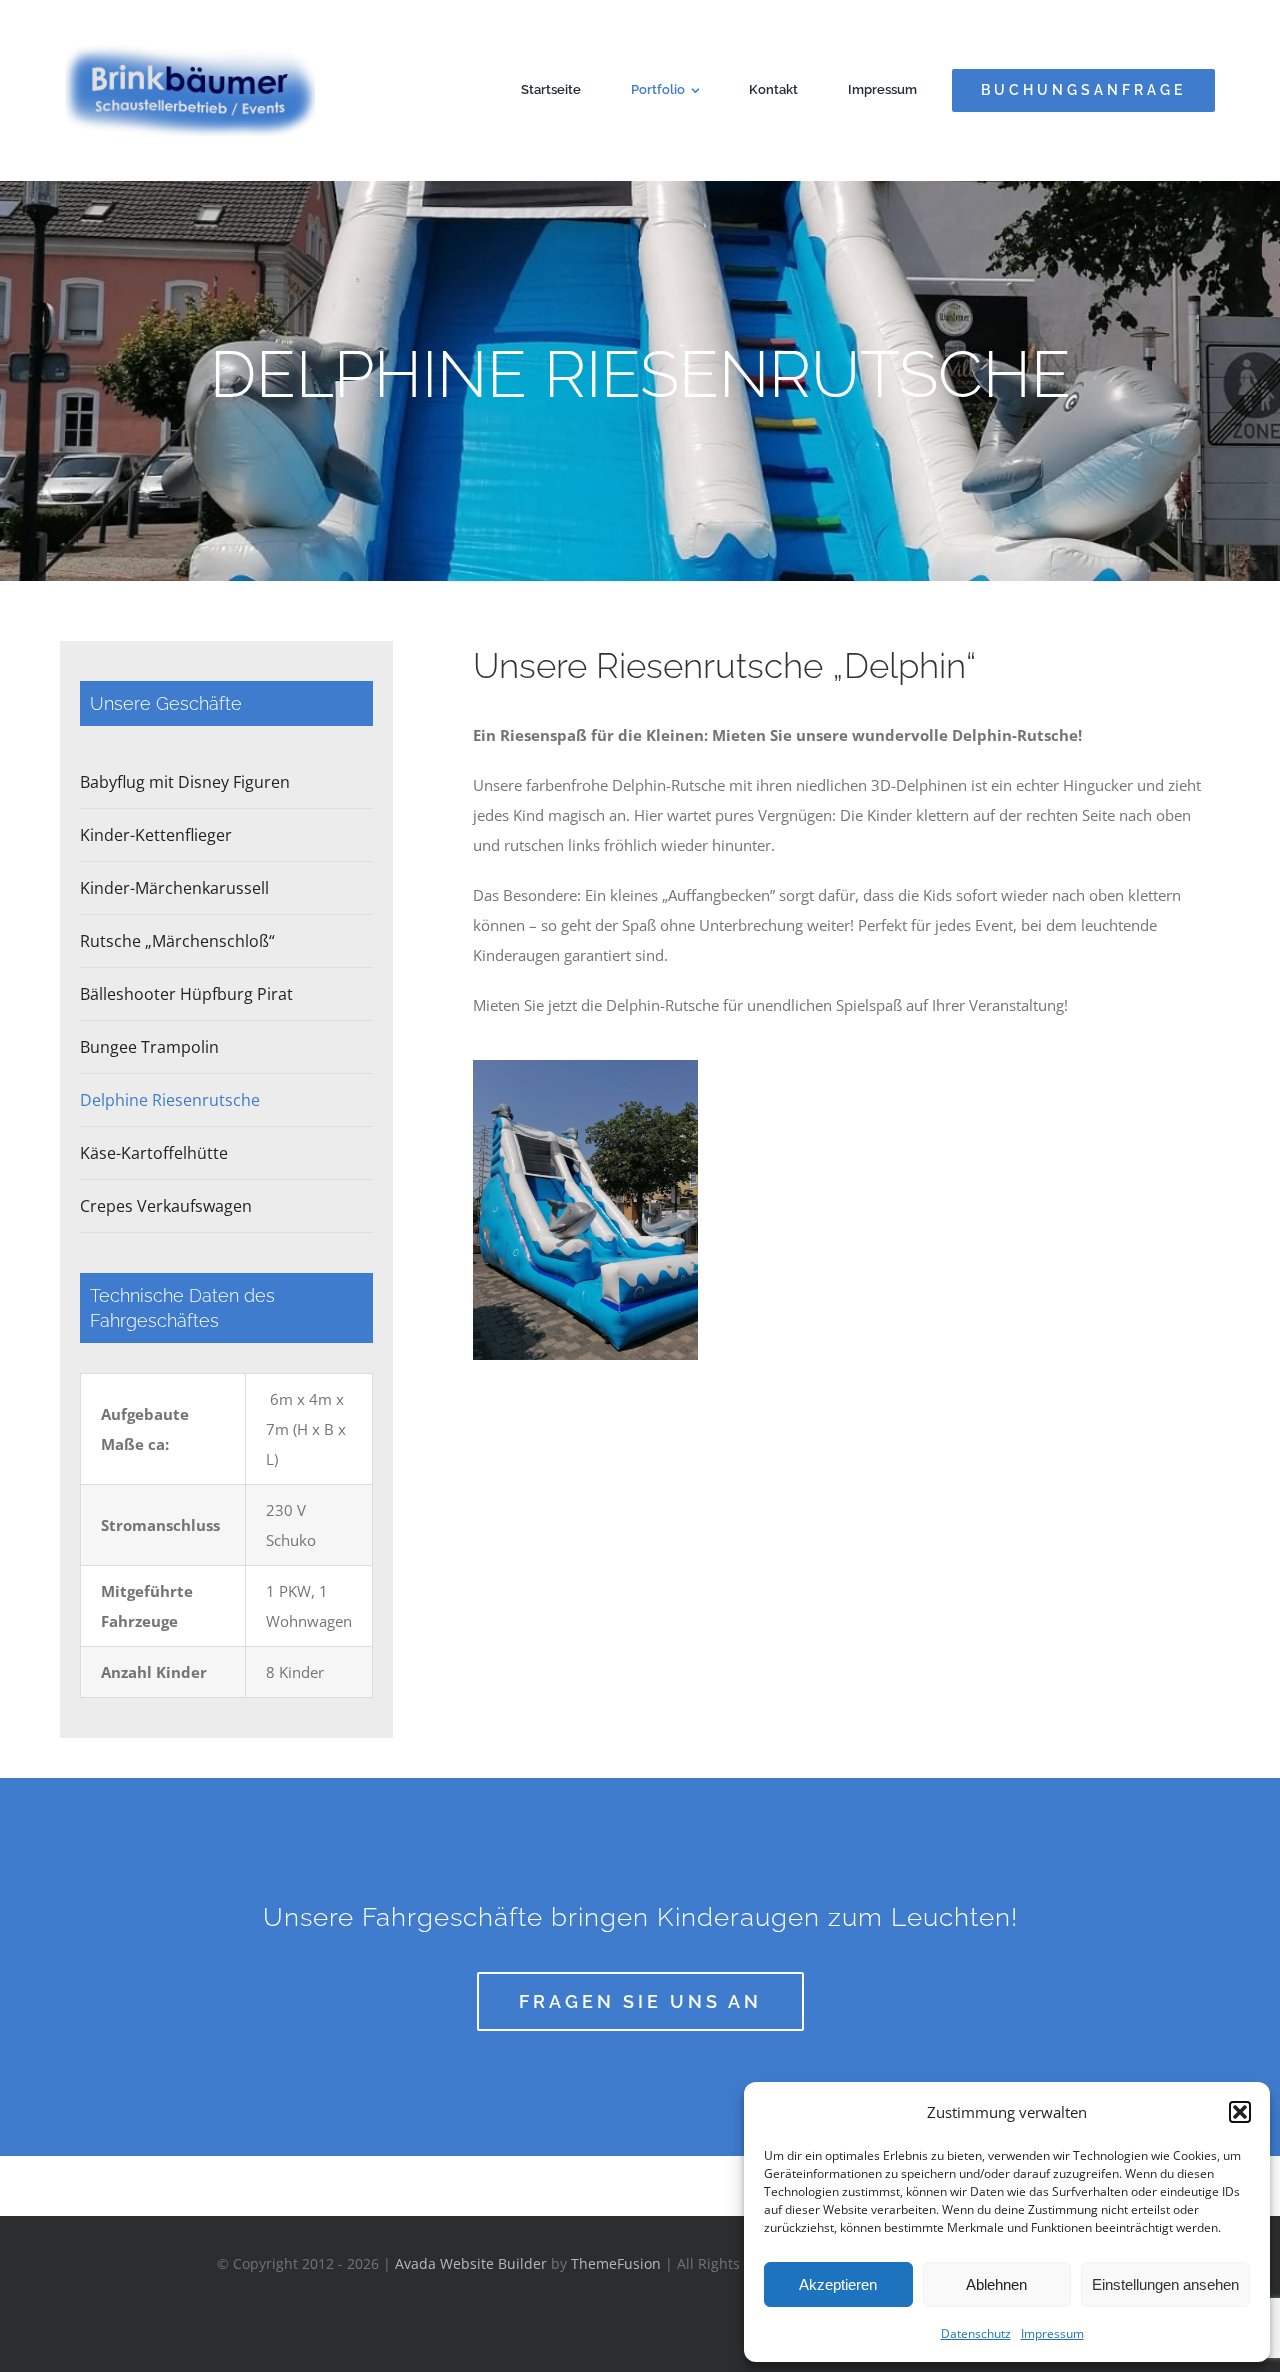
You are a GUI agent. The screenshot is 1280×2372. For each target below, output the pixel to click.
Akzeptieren (838, 2284)
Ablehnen (996, 2284)
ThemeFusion (616, 2263)
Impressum (1052, 2333)
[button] (1240, 2112)
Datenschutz (976, 2333)
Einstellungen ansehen (1165, 2284)
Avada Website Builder (471, 2263)
